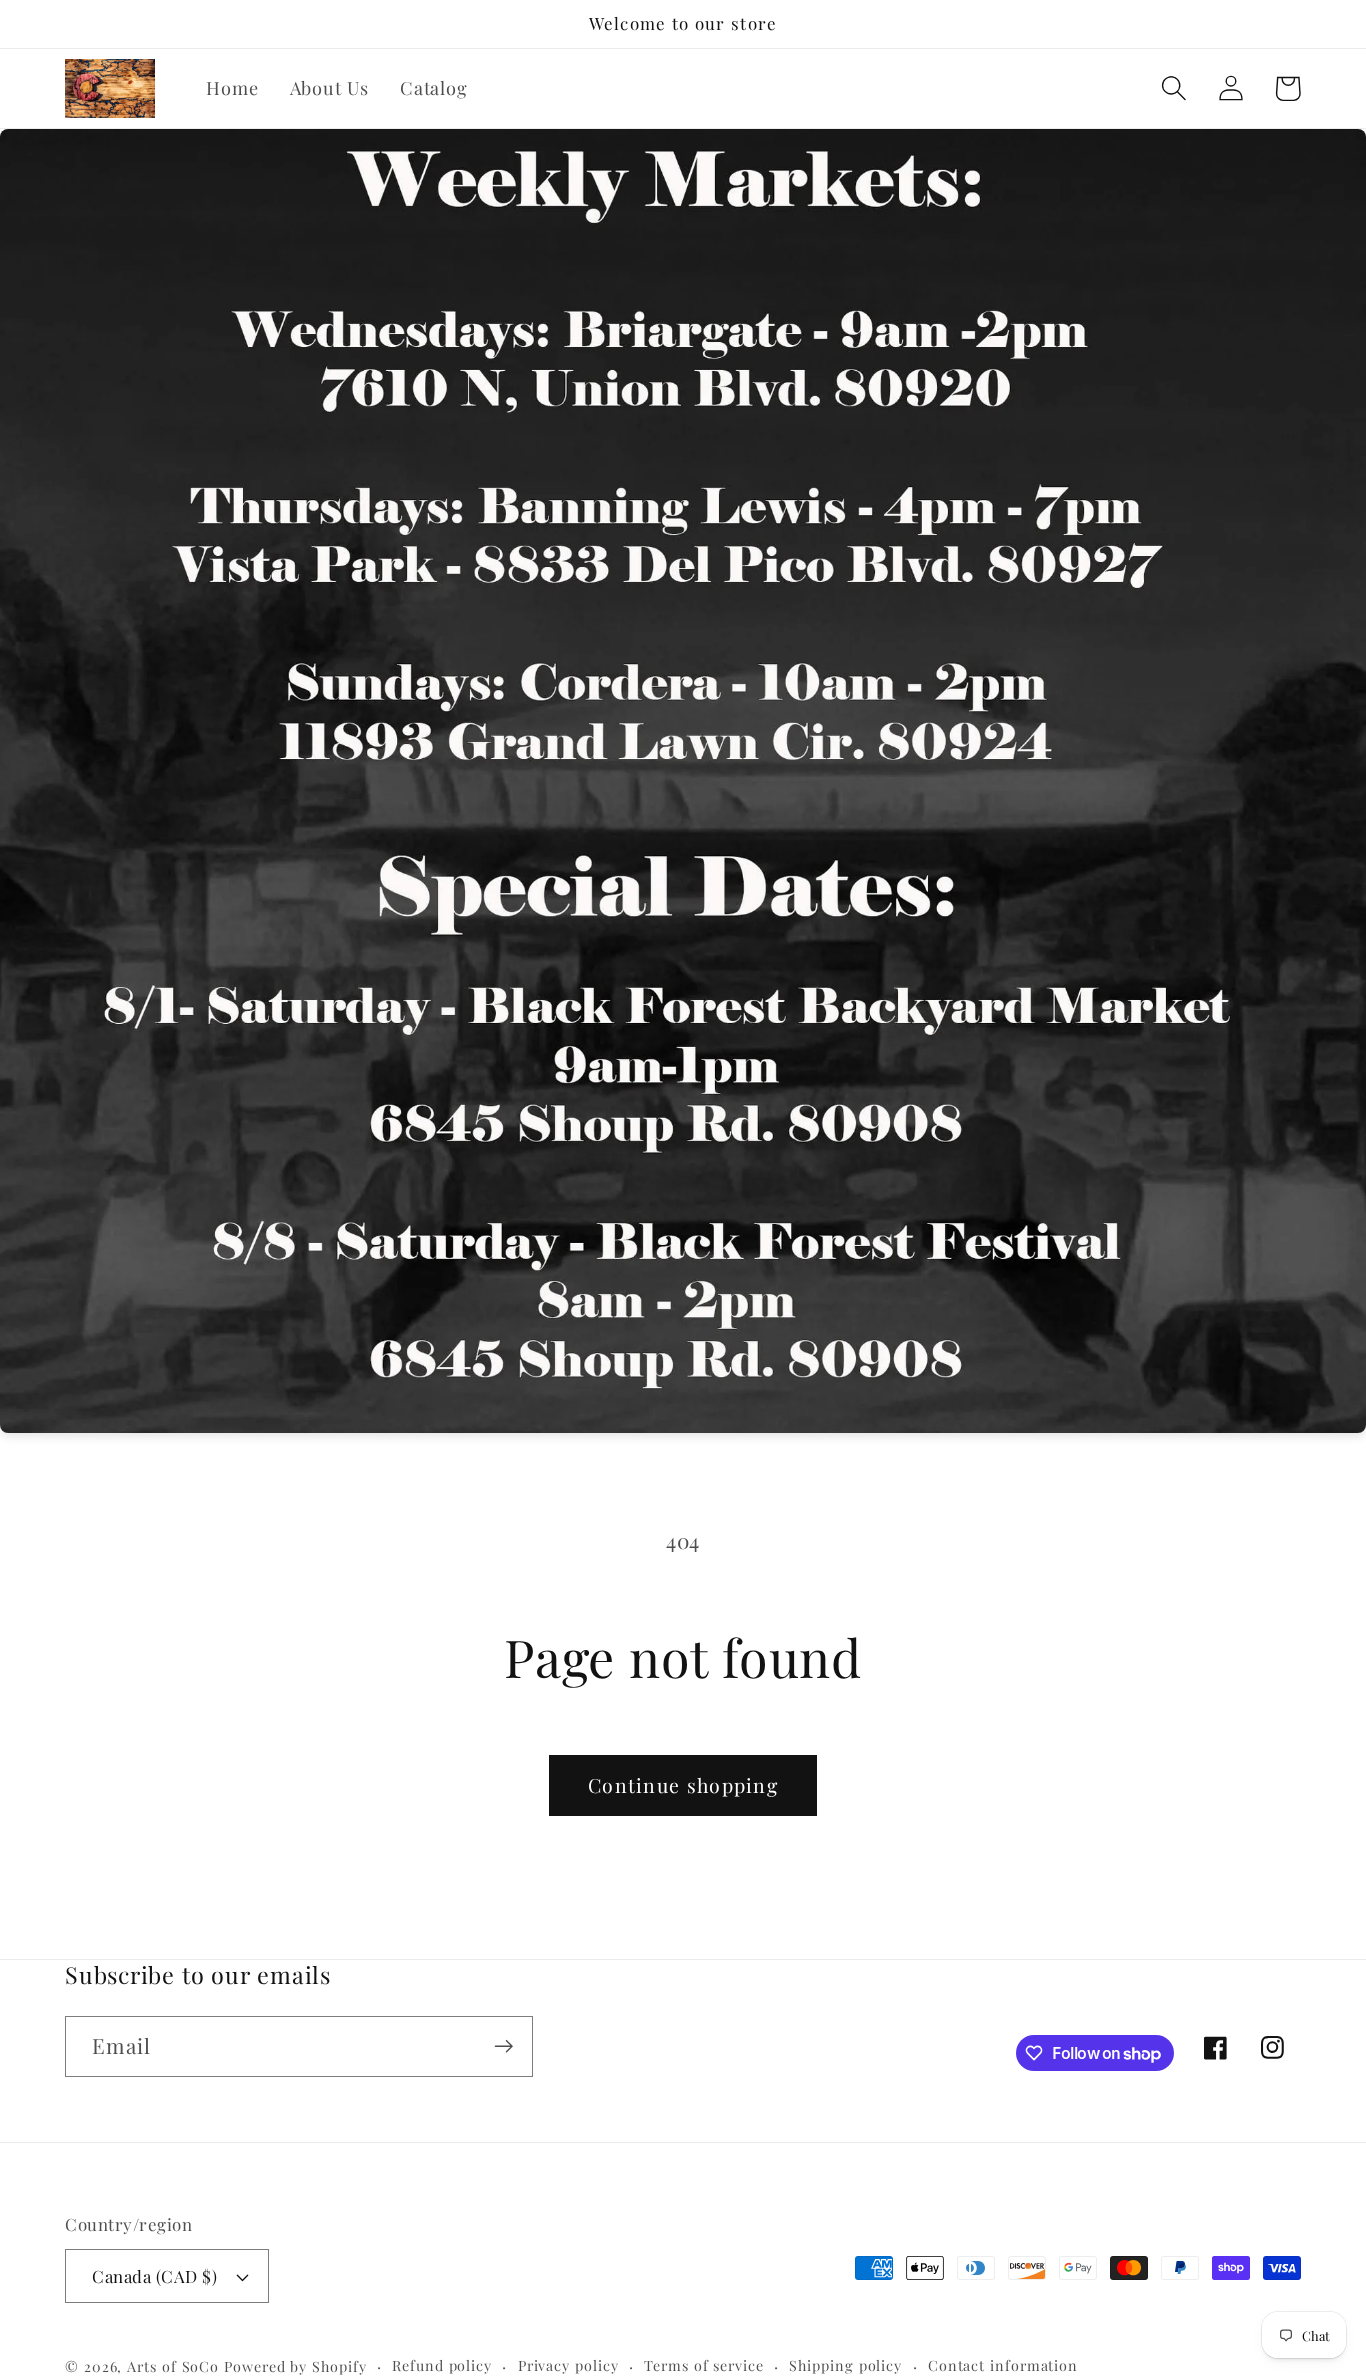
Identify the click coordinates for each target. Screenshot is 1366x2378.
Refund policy (442, 2365)
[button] (1173, 88)
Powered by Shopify (295, 2366)
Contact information (1003, 2365)
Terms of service (704, 2365)
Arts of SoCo (173, 2366)
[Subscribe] (503, 2046)
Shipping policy (845, 2365)
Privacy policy (568, 2365)
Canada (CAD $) (154, 2276)
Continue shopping (683, 1785)
